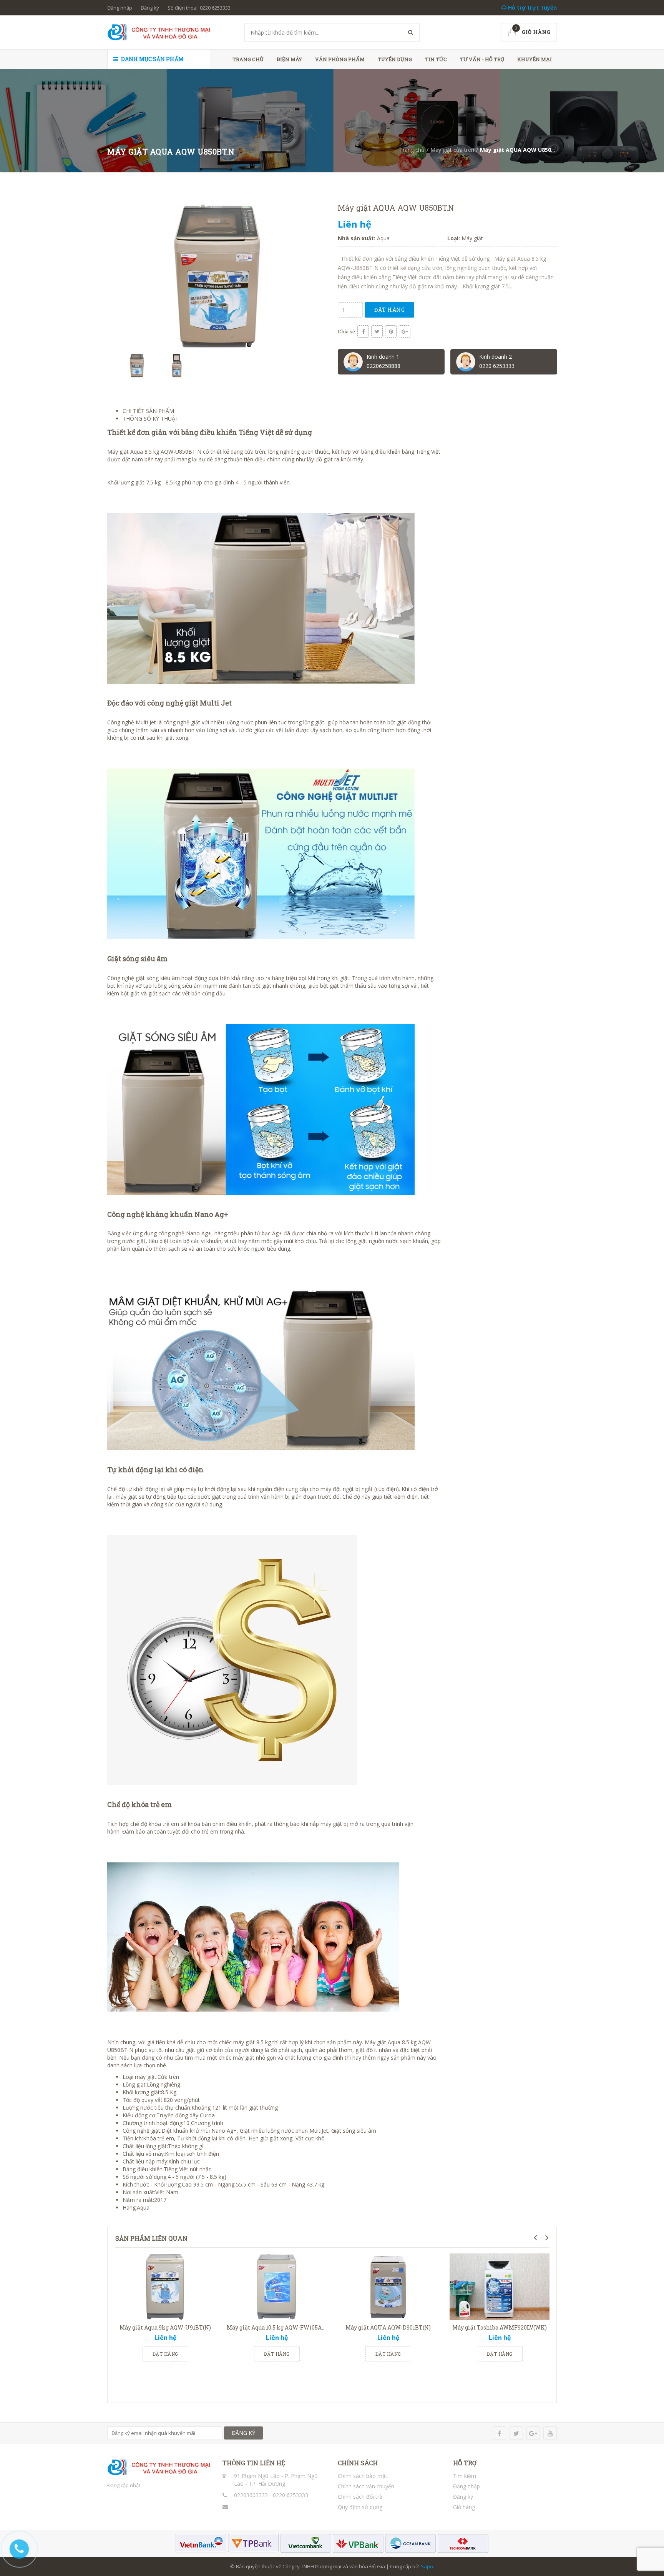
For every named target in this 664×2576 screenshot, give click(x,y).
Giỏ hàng (464, 2507)
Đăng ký (150, 8)
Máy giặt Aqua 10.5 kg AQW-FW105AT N (279, 2327)
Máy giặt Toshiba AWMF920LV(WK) (500, 2327)
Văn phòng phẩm (340, 59)
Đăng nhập (120, 8)
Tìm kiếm (465, 2476)
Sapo (427, 2566)
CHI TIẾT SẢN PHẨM (148, 411)
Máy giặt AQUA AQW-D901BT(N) (388, 2327)
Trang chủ (248, 59)
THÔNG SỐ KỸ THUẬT (151, 419)
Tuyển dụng (395, 59)
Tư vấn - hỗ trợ (482, 59)
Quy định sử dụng (360, 2507)
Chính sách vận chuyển (366, 2486)
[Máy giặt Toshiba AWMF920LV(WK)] (500, 2287)
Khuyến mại (535, 59)
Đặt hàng (389, 310)
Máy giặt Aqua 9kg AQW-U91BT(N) (165, 2327)
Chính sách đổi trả (360, 2497)
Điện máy (289, 59)
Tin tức (436, 59)
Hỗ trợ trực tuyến (532, 7)
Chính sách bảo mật (363, 2476)
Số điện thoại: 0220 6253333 (199, 8)
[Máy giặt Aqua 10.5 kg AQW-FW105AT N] (277, 2287)
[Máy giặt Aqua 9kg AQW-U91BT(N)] (165, 2287)
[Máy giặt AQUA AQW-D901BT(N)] (388, 2287)
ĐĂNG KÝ (243, 2433)
